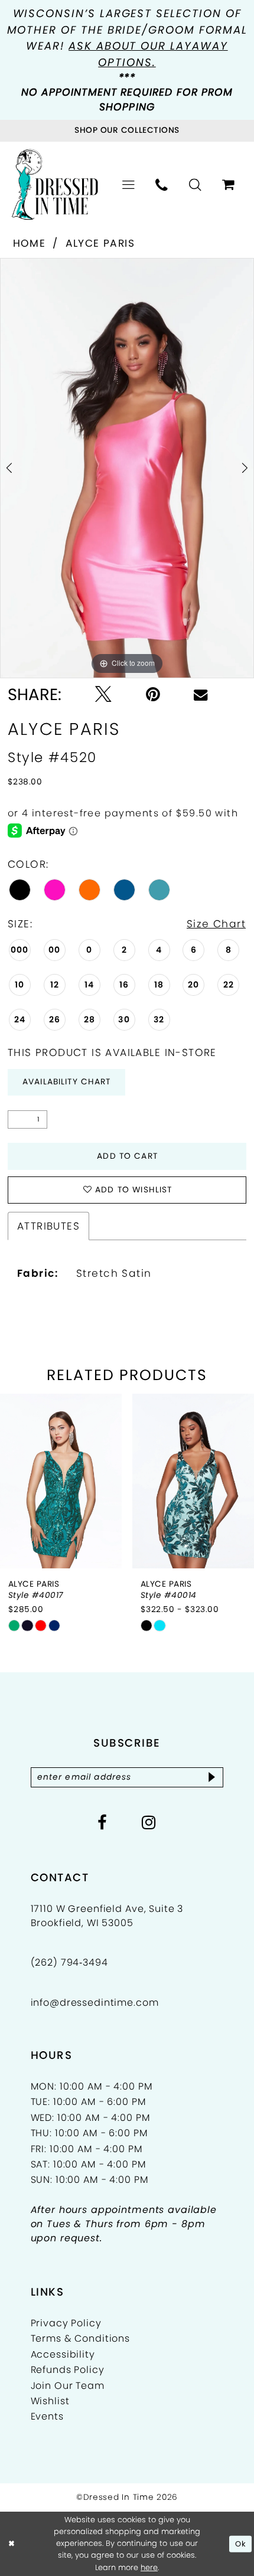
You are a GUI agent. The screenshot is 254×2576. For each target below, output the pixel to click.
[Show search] (196, 185)
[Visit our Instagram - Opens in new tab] (149, 1823)
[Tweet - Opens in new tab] (103, 695)
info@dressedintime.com (95, 2003)
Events (47, 2416)
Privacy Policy (66, 2323)
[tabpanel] (127, 468)
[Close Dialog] (11, 2544)
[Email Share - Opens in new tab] (201, 694)
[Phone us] (162, 185)
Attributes (48, 1226)
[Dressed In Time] (55, 185)
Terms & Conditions (80, 2338)
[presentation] (61, 1481)
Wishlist (50, 2401)
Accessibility (63, 2354)
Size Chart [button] (216, 924)
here (149, 2567)
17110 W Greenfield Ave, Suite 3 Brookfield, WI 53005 (107, 1916)
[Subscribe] (212, 1777)
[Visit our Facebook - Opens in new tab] (102, 1823)
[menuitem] (129, 185)
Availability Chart (67, 1082)
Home (30, 243)
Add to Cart (127, 1156)
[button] (129, 185)
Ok (241, 2544)
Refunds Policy (68, 2370)
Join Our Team (68, 2386)
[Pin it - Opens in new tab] (153, 695)
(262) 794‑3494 (69, 1962)
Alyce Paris (100, 243)
